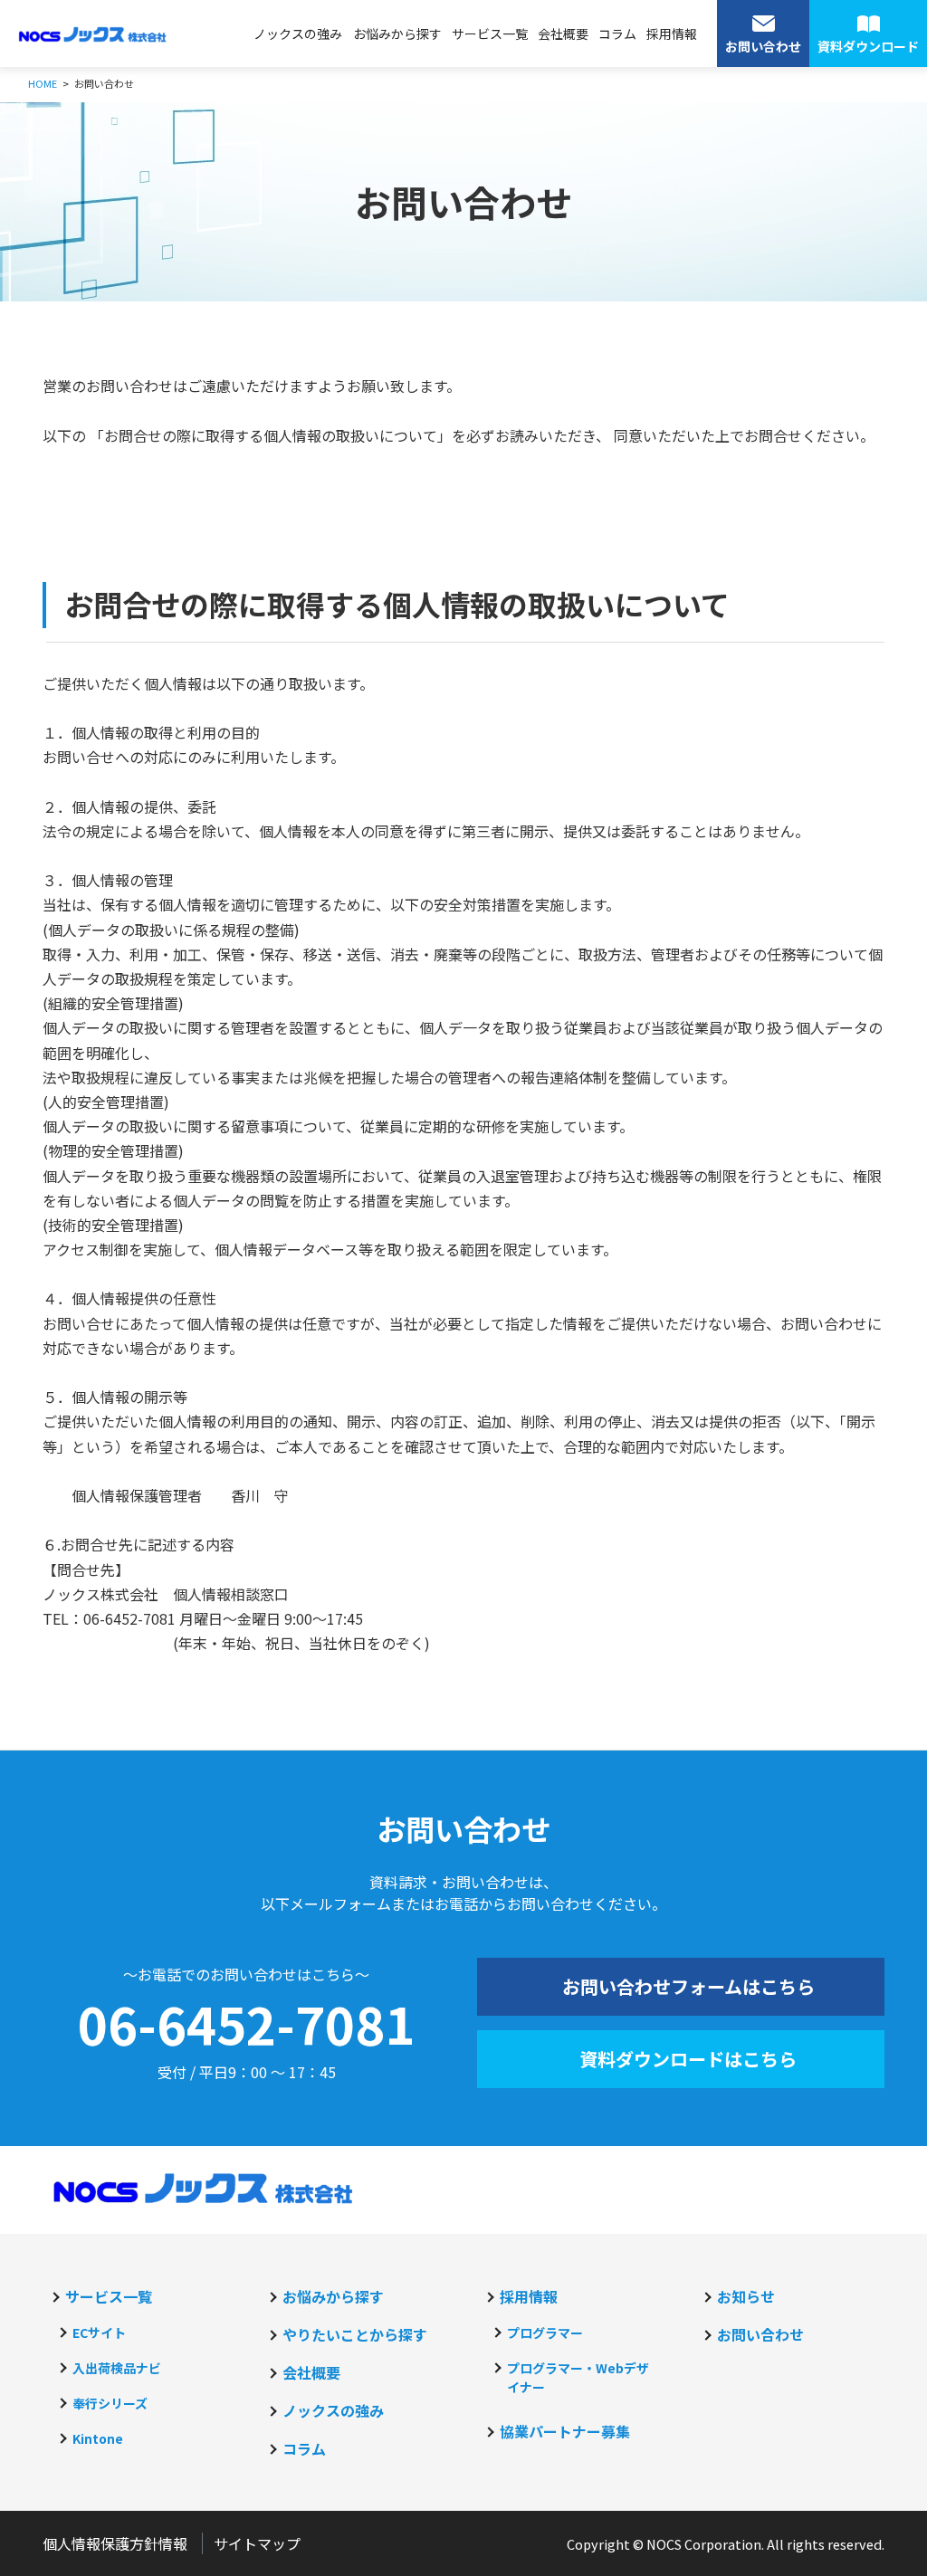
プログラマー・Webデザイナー (578, 2377)
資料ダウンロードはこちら (688, 2059)
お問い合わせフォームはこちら (688, 1986)
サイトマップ (257, 2543)
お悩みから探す (397, 33)
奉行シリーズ (110, 2403)
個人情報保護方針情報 (115, 2543)
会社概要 (563, 33)
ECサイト (99, 2333)
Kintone (98, 2438)
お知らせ (746, 2296)
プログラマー (545, 2333)
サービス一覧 (490, 33)
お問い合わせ (760, 2334)
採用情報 (672, 33)
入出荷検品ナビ (117, 2368)
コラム (617, 33)
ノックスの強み (298, 33)
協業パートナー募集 (565, 2431)
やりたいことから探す (355, 2334)
